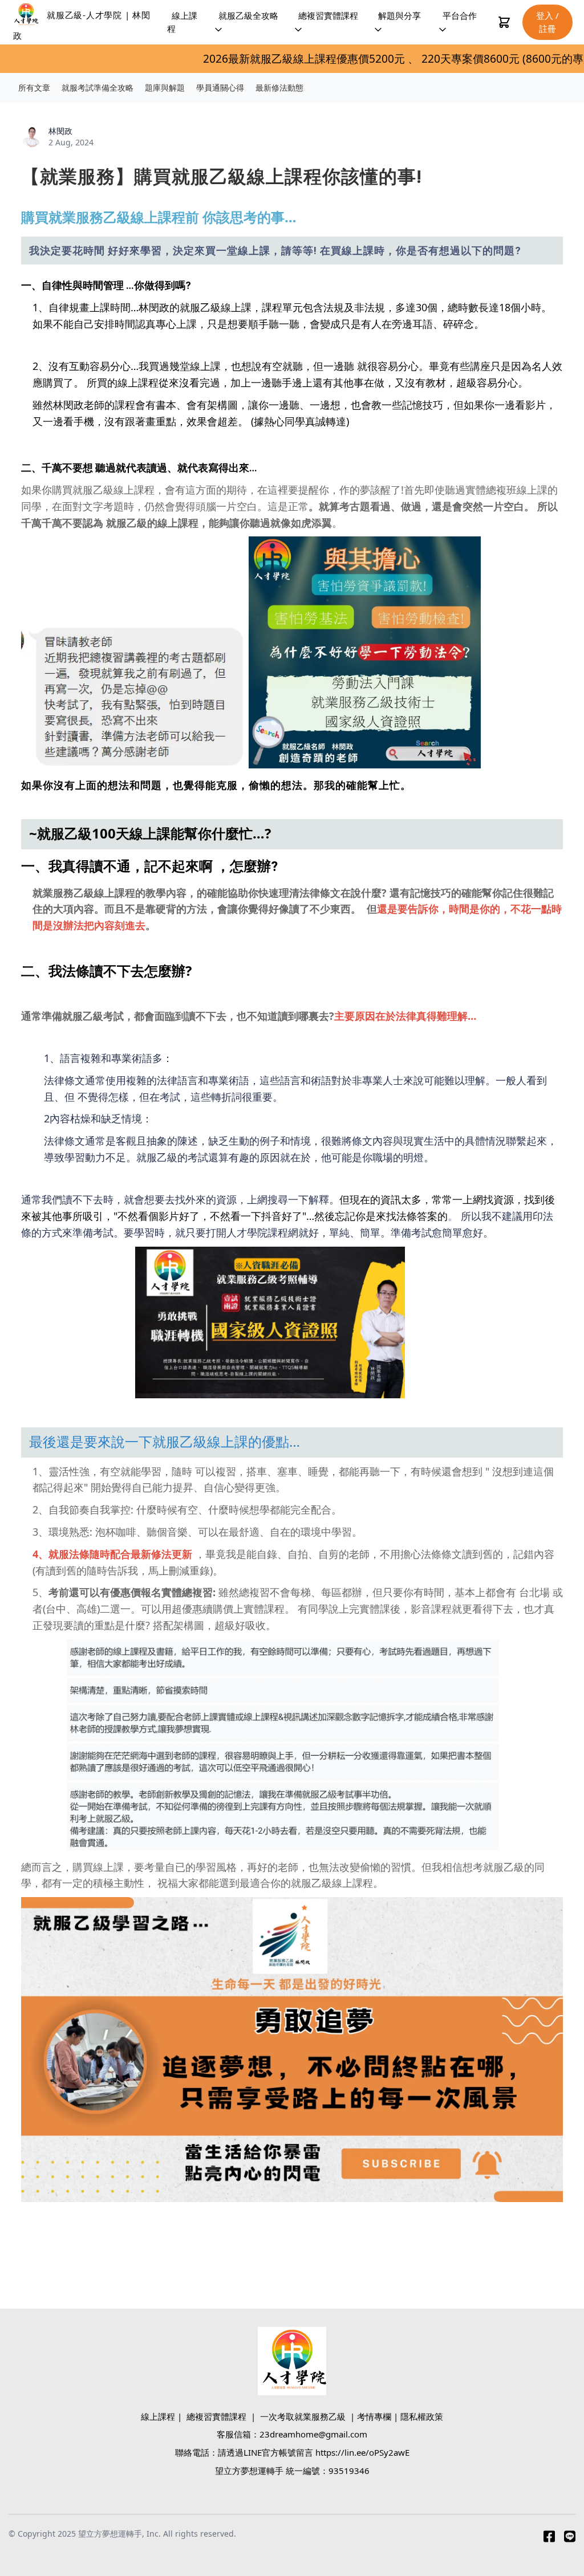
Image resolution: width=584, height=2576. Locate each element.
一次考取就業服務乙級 (303, 2416)
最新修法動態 (279, 88)
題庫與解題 (165, 88)
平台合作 (460, 15)
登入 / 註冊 (547, 22)
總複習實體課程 (328, 15)
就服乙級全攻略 (248, 15)
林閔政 (60, 131)
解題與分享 (400, 15)
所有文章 (34, 88)
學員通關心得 (220, 88)
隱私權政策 (422, 2416)
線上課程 (182, 22)
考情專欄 (374, 2416)
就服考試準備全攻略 (98, 88)
